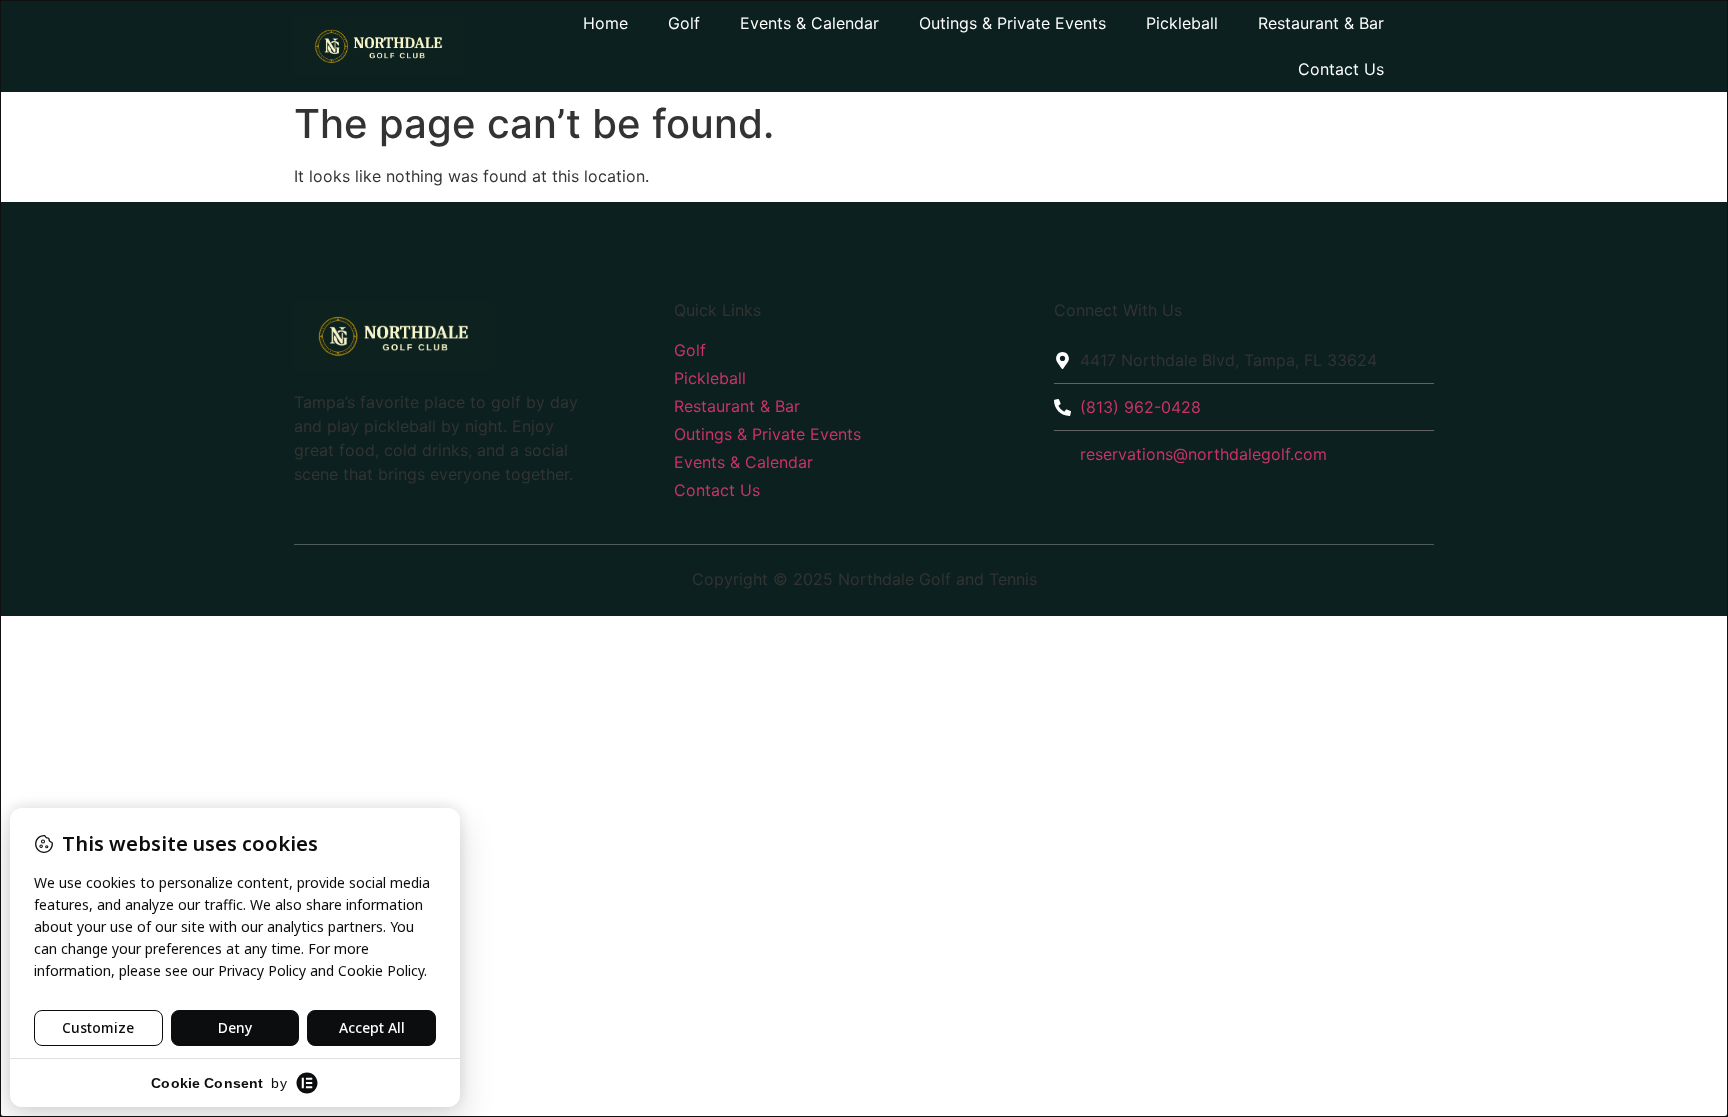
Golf (684, 23)
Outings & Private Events (1012, 23)
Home (605, 23)
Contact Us (1341, 69)
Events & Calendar (809, 23)
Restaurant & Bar (1321, 23)
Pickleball (1182, 23)
